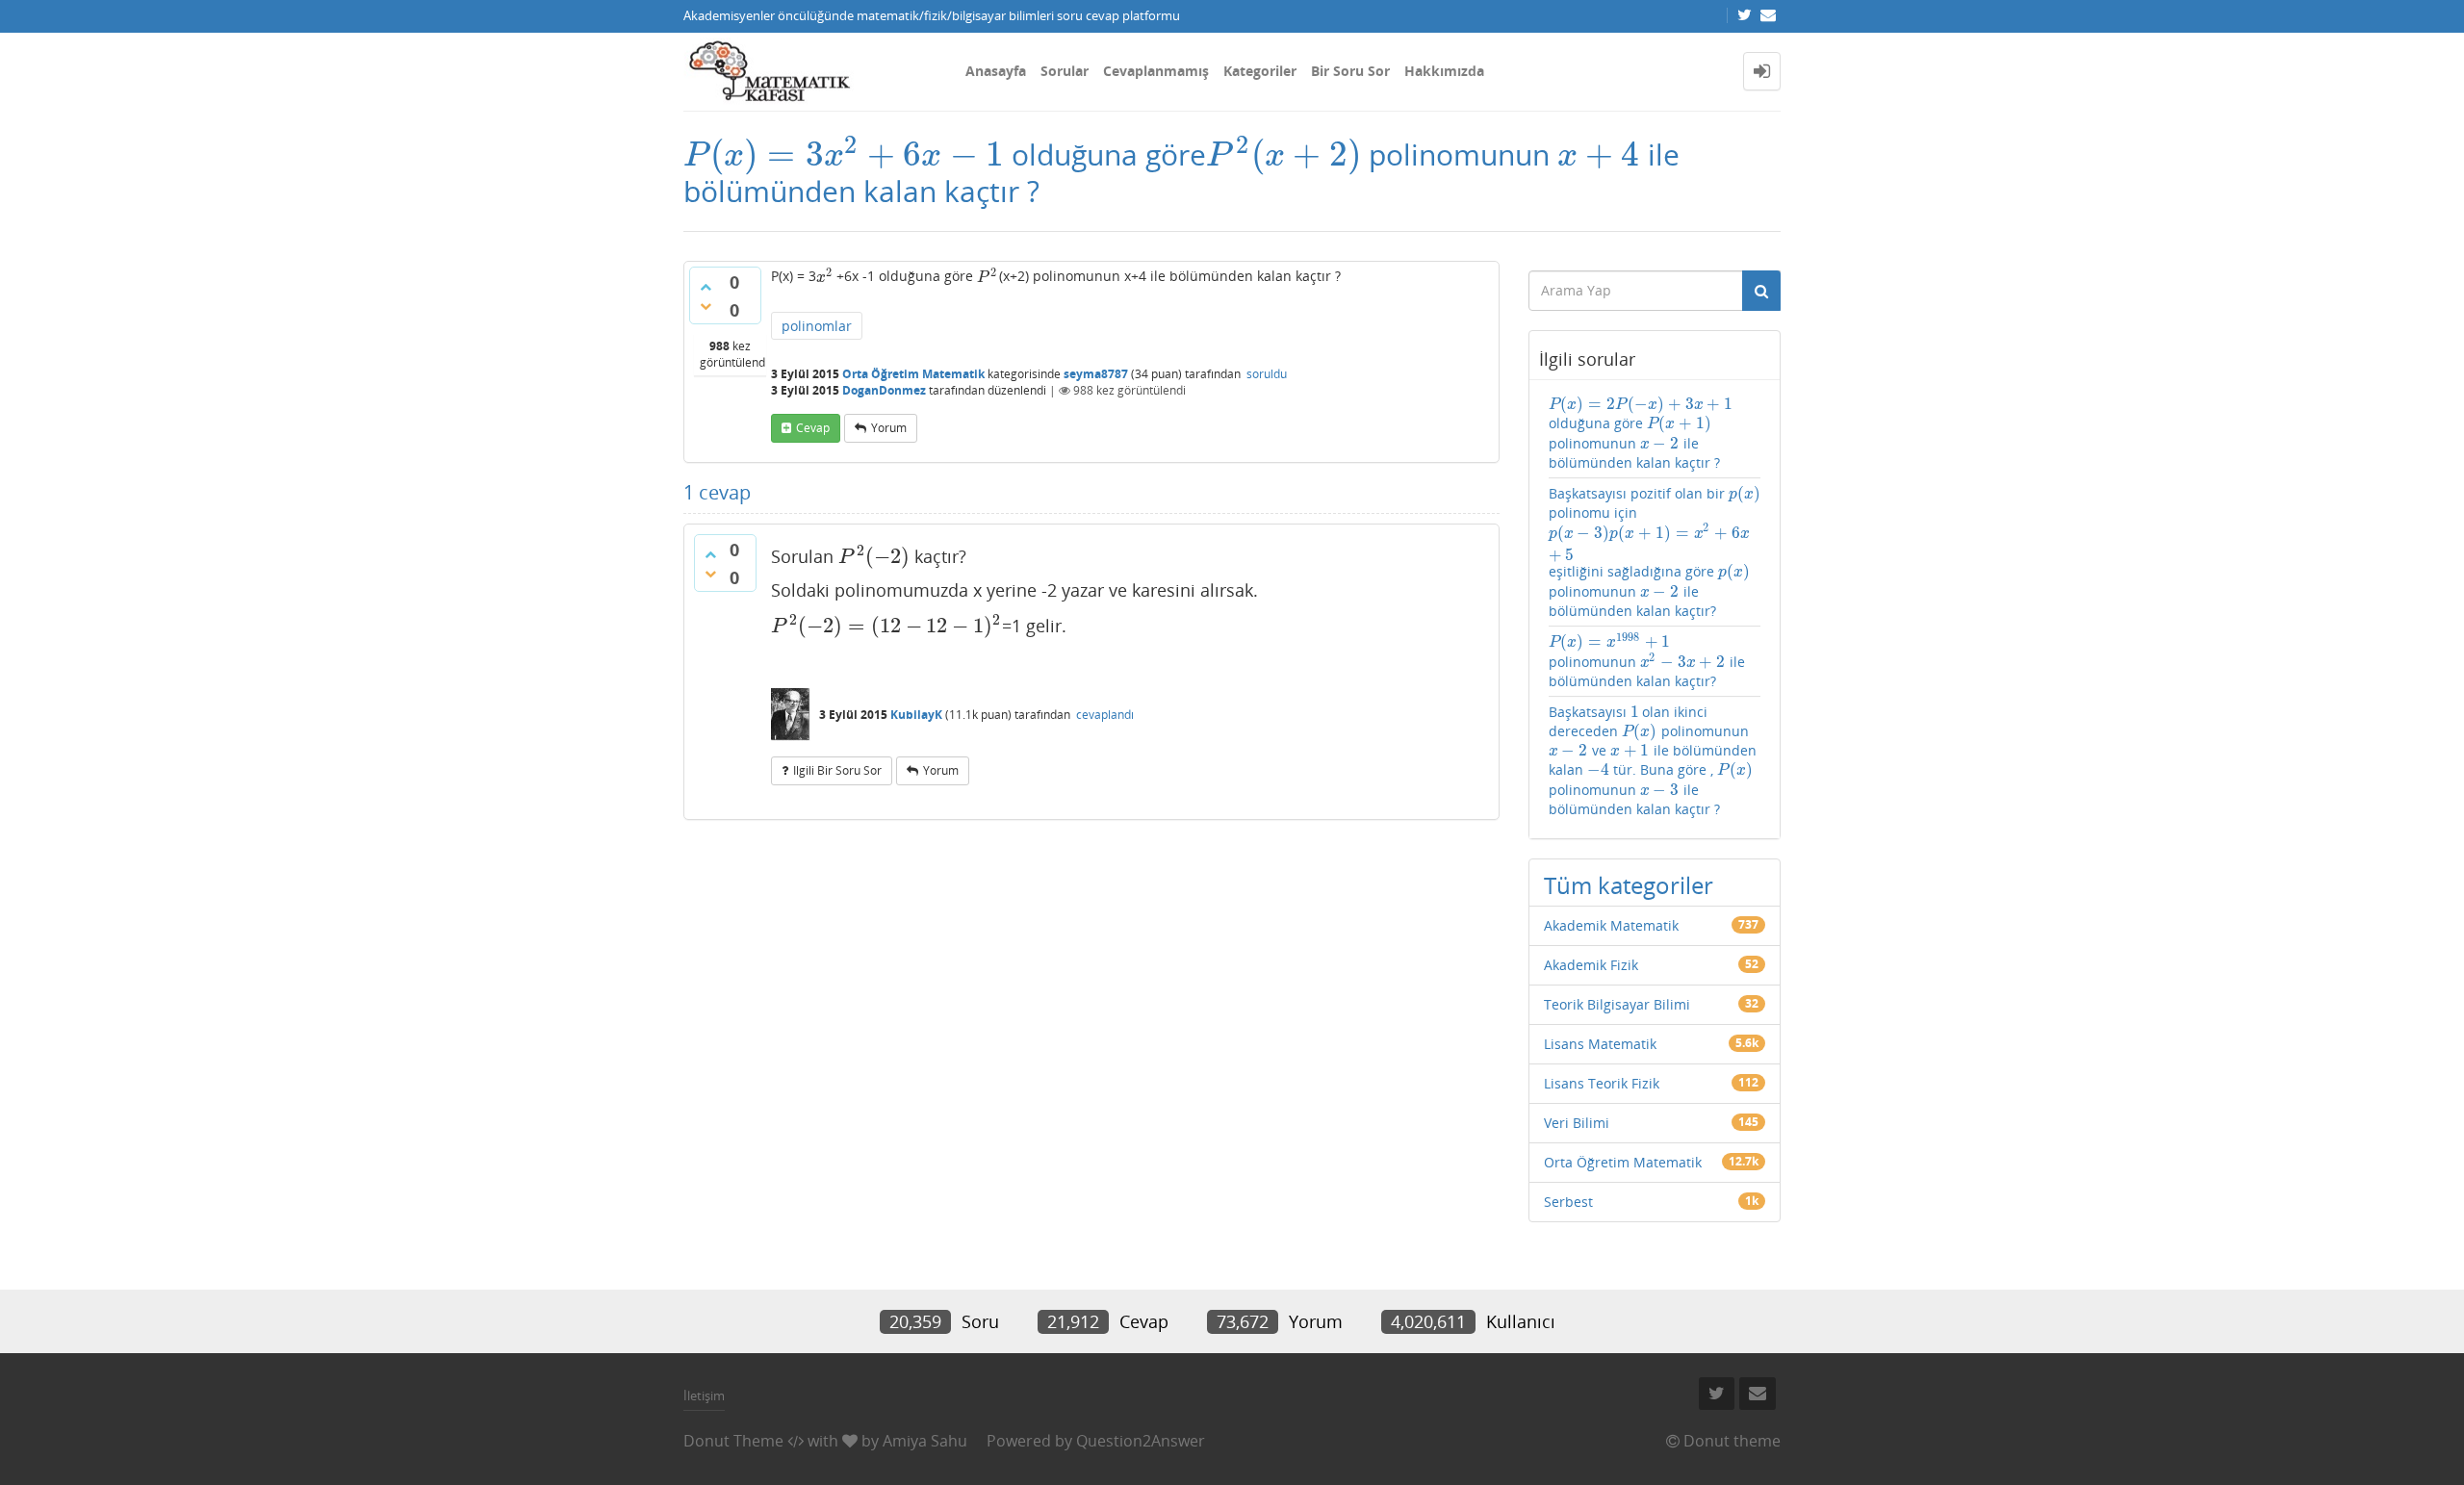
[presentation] (844, 154)
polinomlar (817, 326)
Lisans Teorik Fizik (1602, 1083)
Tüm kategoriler (1629, 885)
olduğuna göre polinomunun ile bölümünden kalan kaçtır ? (1641, 433)
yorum (889, 428)
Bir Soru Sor (1350, 71)
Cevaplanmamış (1156, 71)
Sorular (1065, 71)
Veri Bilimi (1577, 1123)
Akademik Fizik (1591, 965)
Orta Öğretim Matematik (913, 374)
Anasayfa (996, 71)
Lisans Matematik (1600, 1044)
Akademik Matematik (1611, 925)
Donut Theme (733, 1441)
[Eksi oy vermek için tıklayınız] (706, 306)
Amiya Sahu (925, 1441)
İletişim (704, 1395)
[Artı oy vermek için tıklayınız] (706, 287)
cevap (813, 428)
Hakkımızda (1444, 71)
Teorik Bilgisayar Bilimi (1617, 1004)
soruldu (1267, 374)
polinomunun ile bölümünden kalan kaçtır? (1647, 661)
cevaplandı (1105, 715)
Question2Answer (1141, 1441)
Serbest (1568, 1202)
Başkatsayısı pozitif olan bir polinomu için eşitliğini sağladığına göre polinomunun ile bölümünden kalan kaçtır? (1655, 552)
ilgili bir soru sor (837, 770)
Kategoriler (1260, 71)
